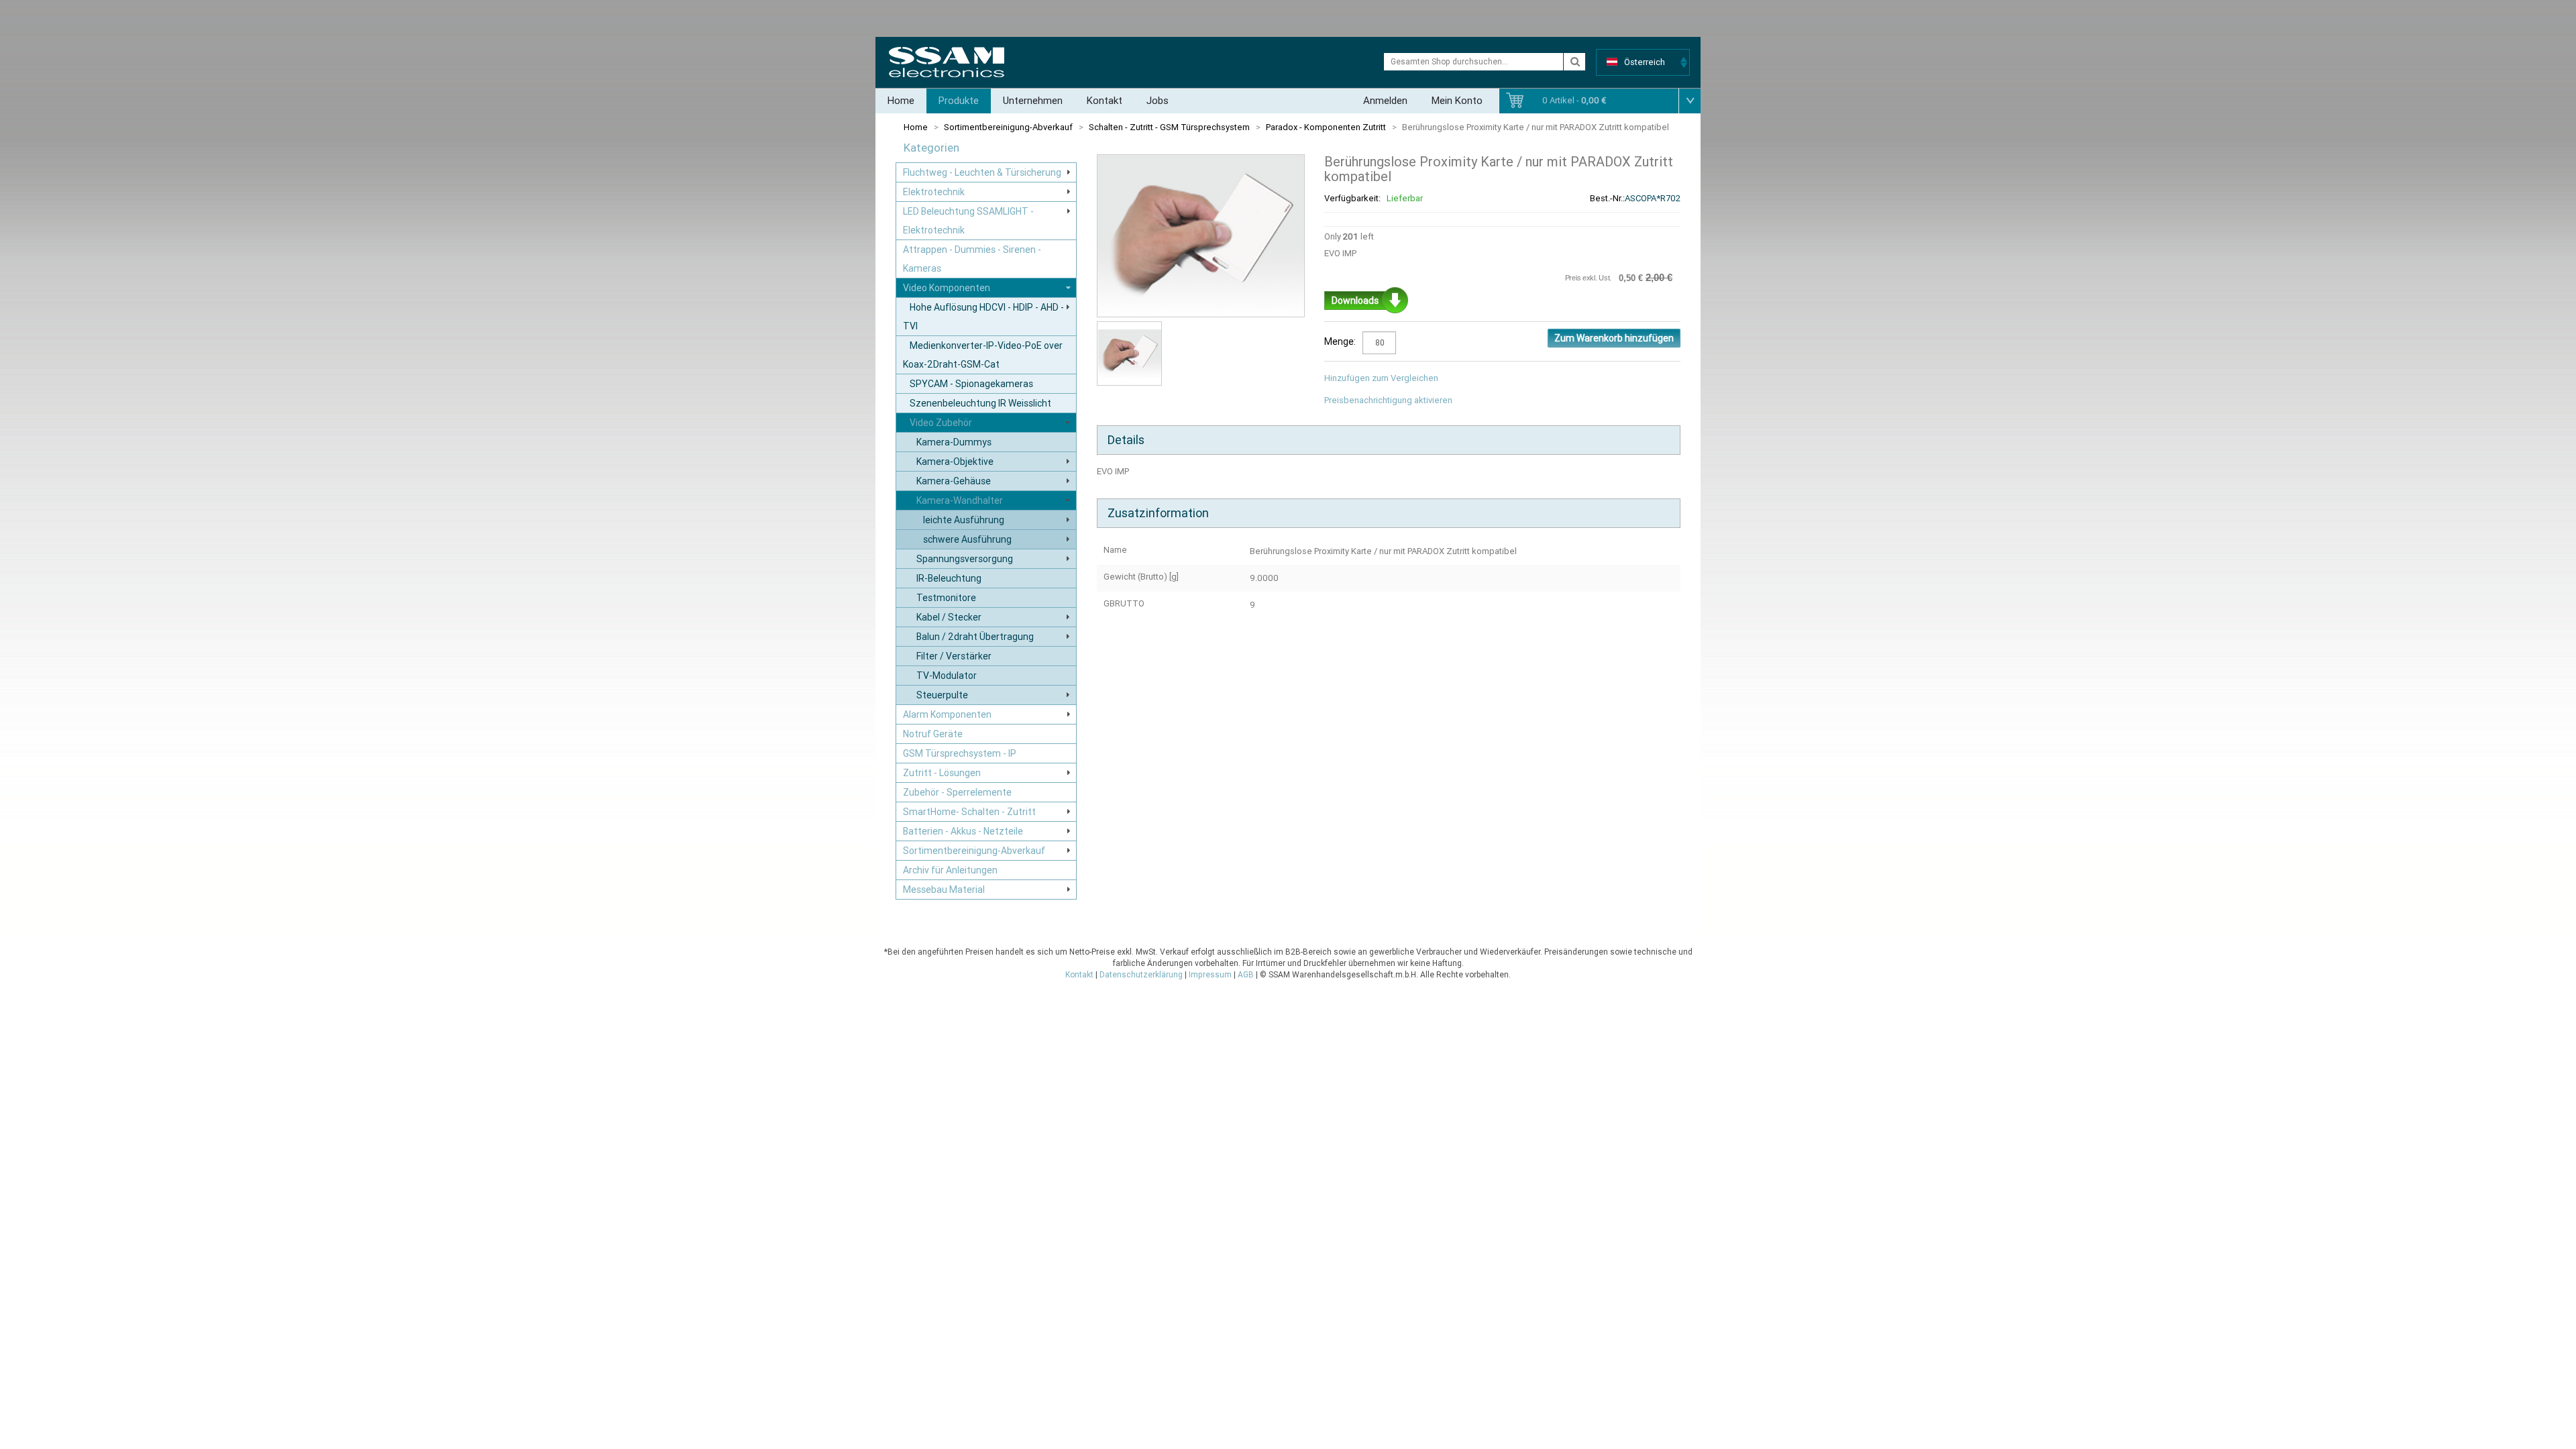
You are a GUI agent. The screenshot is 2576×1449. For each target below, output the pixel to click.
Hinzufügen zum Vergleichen (1381, 378)
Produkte (959, 101)
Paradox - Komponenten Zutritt (1326, 127)
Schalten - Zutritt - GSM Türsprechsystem (1169, 127)
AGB (1246, 975)
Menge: (1340, 341)
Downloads (1355, 301)
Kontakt (1105, 101)
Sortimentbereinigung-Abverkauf (1008, 127)
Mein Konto (1457, 101)
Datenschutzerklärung (1141, 975)
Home (901, 101)
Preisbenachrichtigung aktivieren (1388, 400)
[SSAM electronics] (947, 62)
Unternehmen (1033, 101)
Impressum (1210, 975)
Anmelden (1385, 101)
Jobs (1158, 101)
